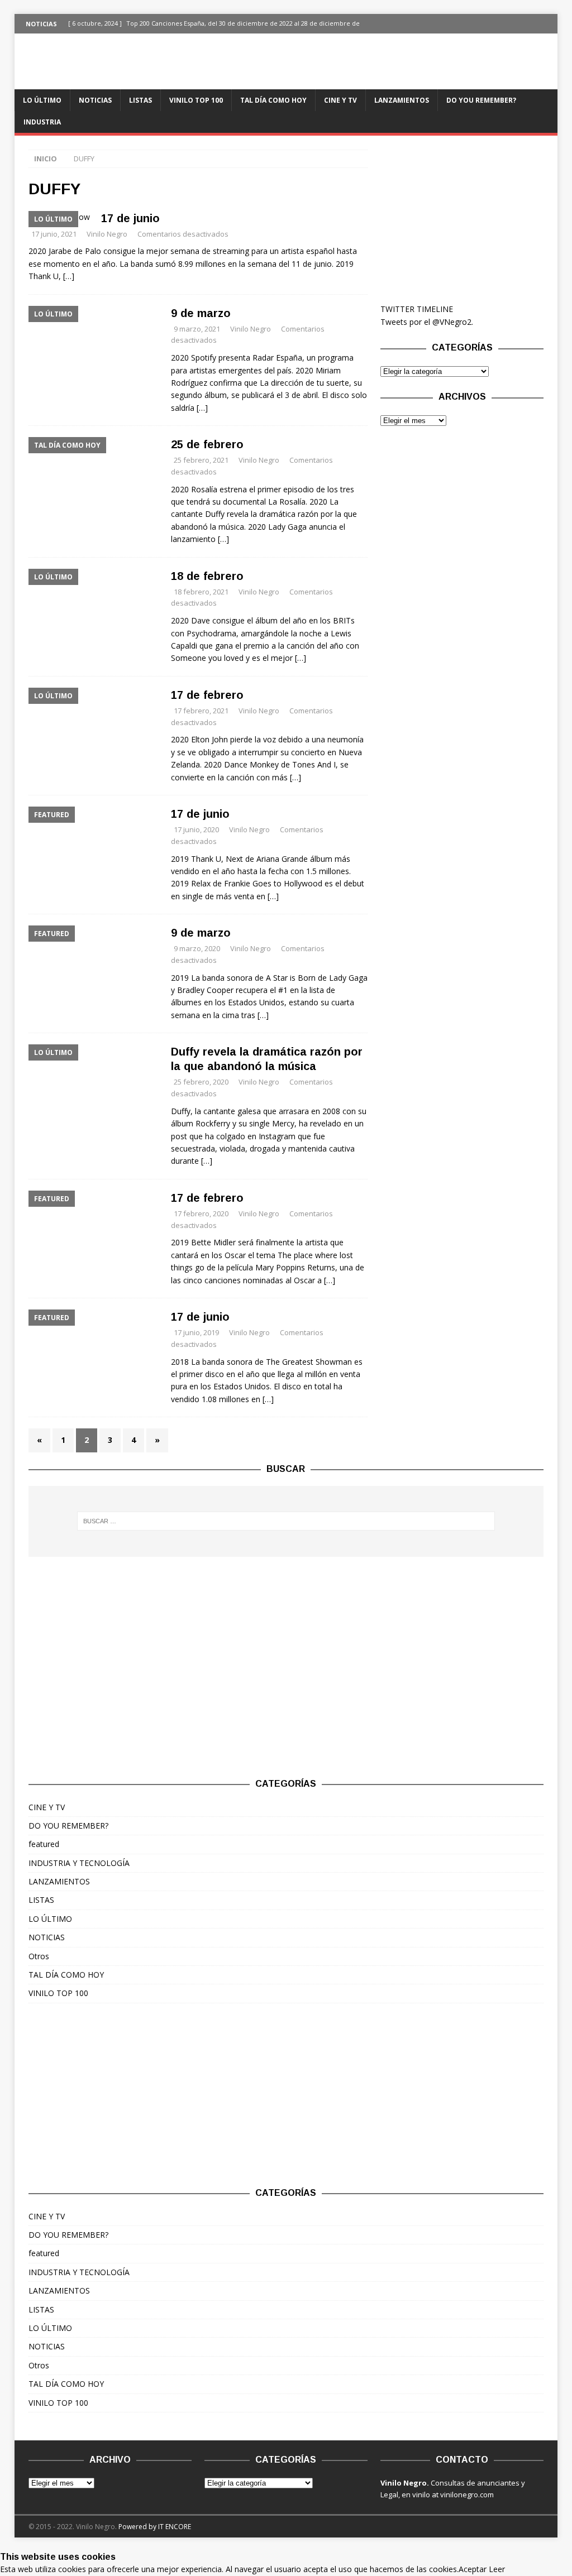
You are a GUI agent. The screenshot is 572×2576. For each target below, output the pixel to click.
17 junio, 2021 (54, 234)
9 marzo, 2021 (197, 329)
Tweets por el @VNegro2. (427, 322)
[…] (69, 276)
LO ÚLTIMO (42, 100)
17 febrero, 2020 (201, 1213)
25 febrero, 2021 (201, 460)
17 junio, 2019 (196, 1332)
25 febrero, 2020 (201, 1082)
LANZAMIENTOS (402, 100)
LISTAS (140, 100)
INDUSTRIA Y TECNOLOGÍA (79, 1863)
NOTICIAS (95, 100)
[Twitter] (548, 24)
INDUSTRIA (42, 122)
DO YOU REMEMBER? (481, 100)
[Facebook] (526, 24)
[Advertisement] (462, 219)
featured (44, 1844)
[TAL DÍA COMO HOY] (94, 481)
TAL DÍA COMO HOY (273, 100)
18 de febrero (207, 576)
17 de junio (130, 218)
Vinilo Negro (107, 234)
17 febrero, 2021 (201, 711)
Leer (497, 2569)
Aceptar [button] (473, 2569)
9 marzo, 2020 (197, 948)
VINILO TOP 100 (196, 100)
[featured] (94, 850)
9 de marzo (201, 313)
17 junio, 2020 (196, 829)
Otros (39, 1956)
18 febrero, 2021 (201, 592)
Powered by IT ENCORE (155, 2527)
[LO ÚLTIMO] (94, 349)
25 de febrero (207, 444)
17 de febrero (207, 695)
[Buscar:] (286, 1521)
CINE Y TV (340, 100)
